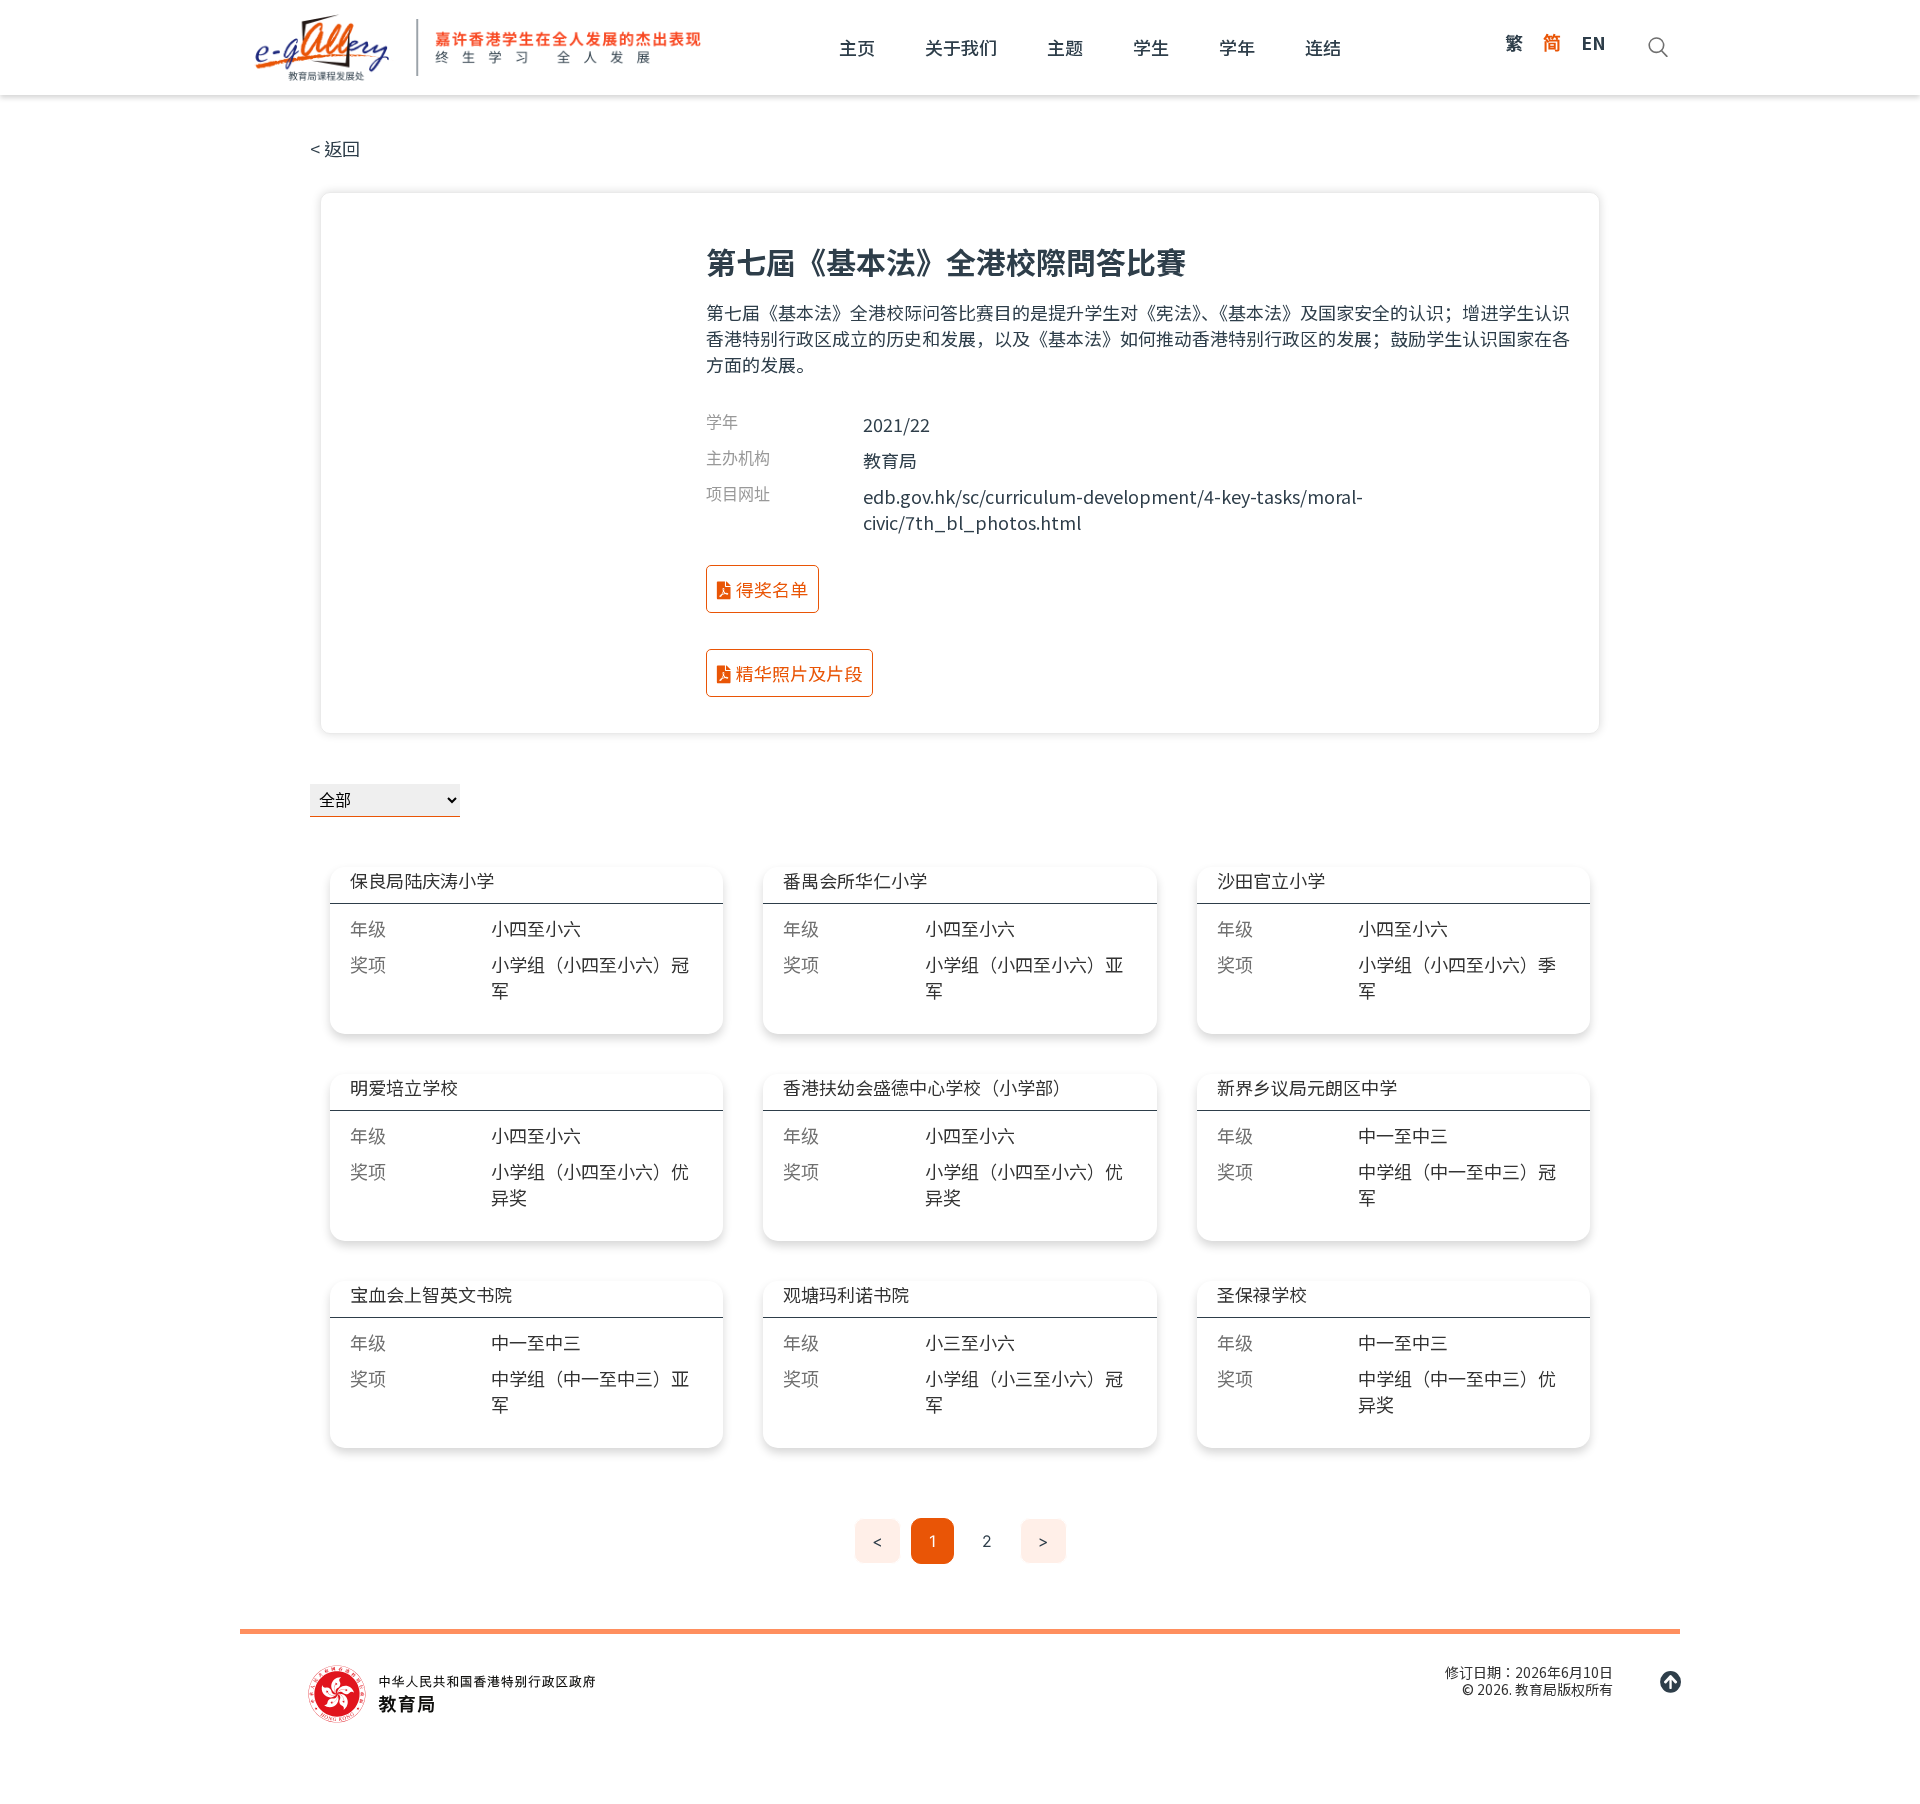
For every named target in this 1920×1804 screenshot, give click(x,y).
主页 (857, 47)
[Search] (1658, 47)
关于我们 (961, 47)
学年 (1237, 47)
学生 (1151, 47)
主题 (1065, 47)
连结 (1323, 47)
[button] (335, 148)
